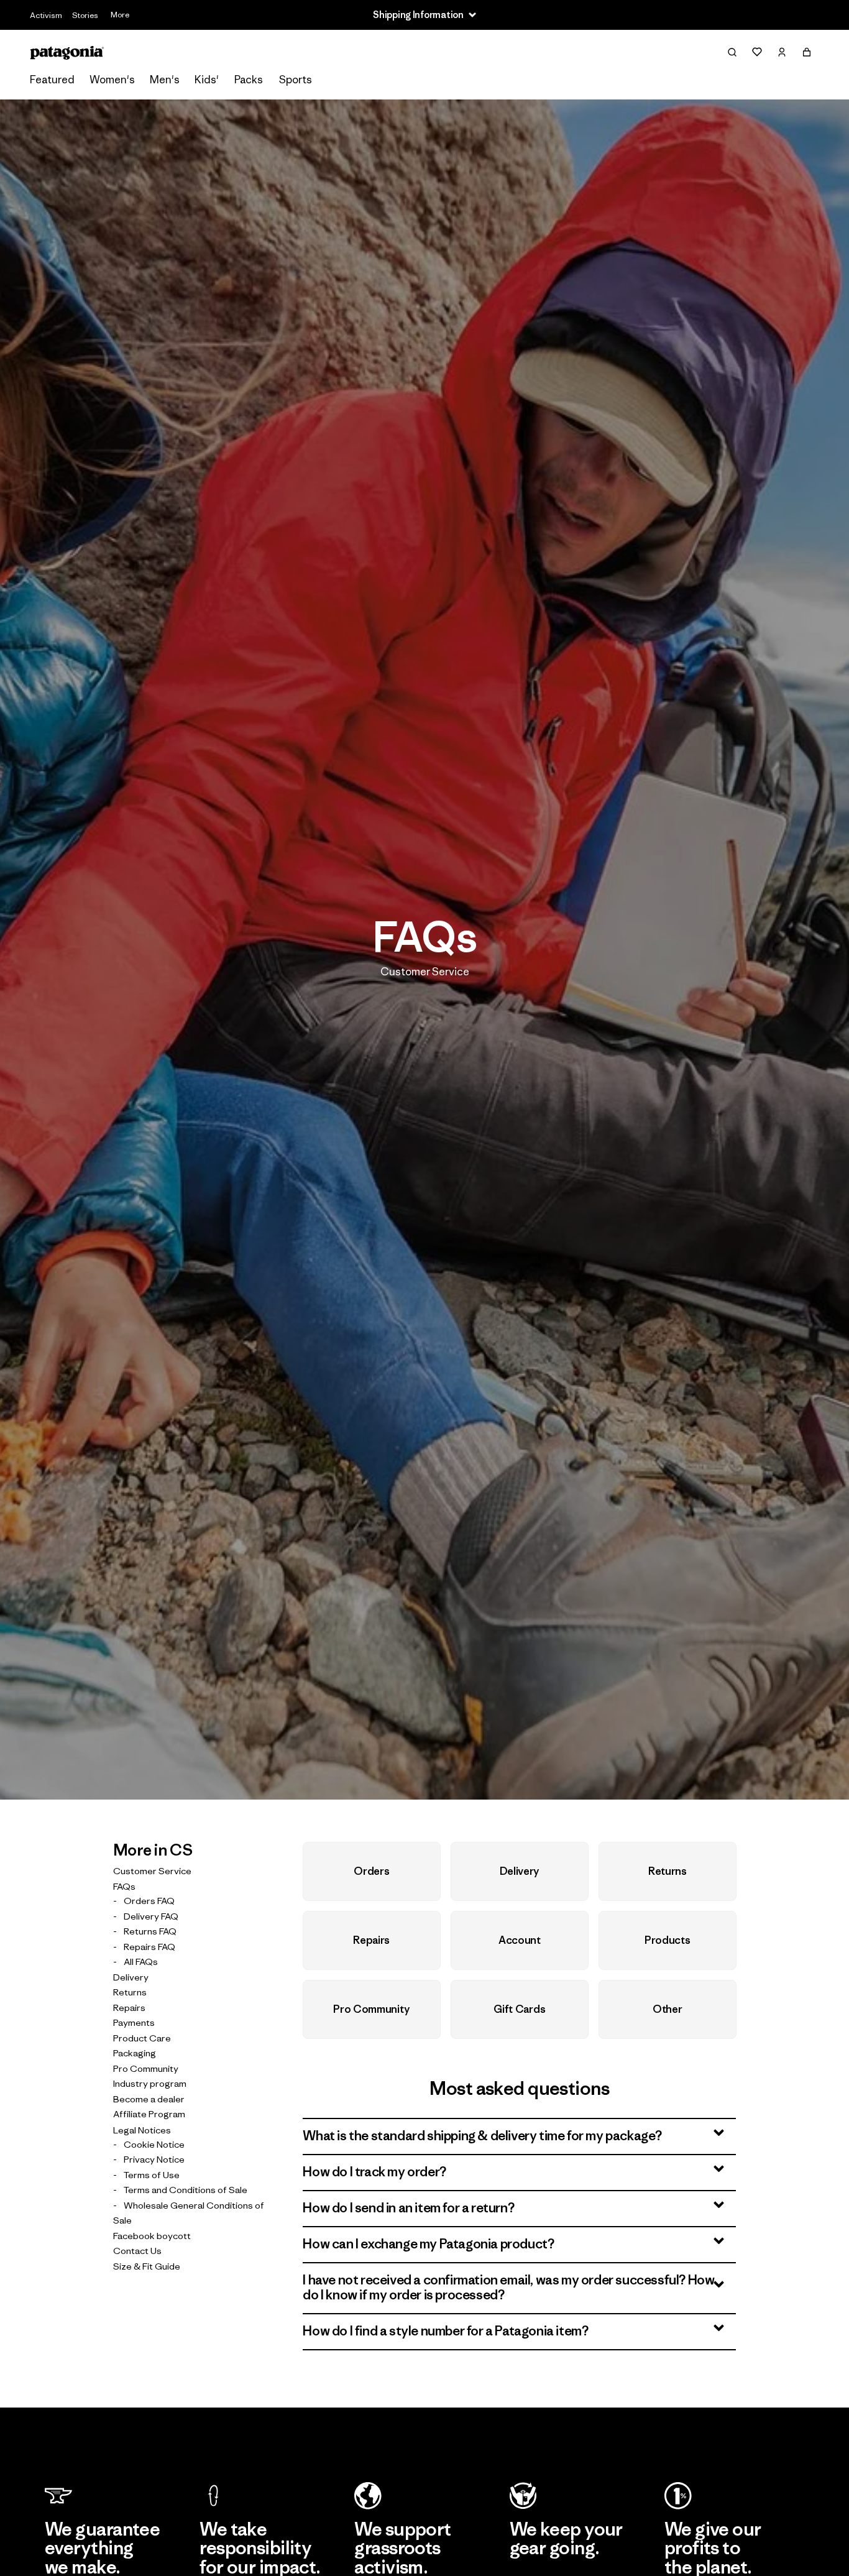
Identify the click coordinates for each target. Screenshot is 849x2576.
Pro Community (146, 2068)
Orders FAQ (149, 1901)
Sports (296, 80)
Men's (165, 80)
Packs (249, 80)
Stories (85, 15)
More (120, 15)
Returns (130, 1992)
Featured (52, 80)
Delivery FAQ (151, 1916)
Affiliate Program (149, 2114)
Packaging (135, 2053)
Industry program (150, 2083)
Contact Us (137, 2251)
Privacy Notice (154, 2159)
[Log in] (782, 52)
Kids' (207, 80)
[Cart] (807, 52)
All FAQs (141, 1962)
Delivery (131, 1976)
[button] (519, 2137)
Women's (112, 80)
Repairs (129, 2007)
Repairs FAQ (149, 1946)
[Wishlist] (757, 52)
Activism (46, 15)
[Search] (732, 52)
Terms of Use (152, 2174)
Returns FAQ (150, 1931)
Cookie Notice (154, 2144)
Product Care (142, 2037)
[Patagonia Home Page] (67, 53)
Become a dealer (149, 2098)
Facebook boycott (152, 2235)
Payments (134, 2022)
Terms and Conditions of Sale (186, 2190)
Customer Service (152, 1870)
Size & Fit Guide (147, 2265)
